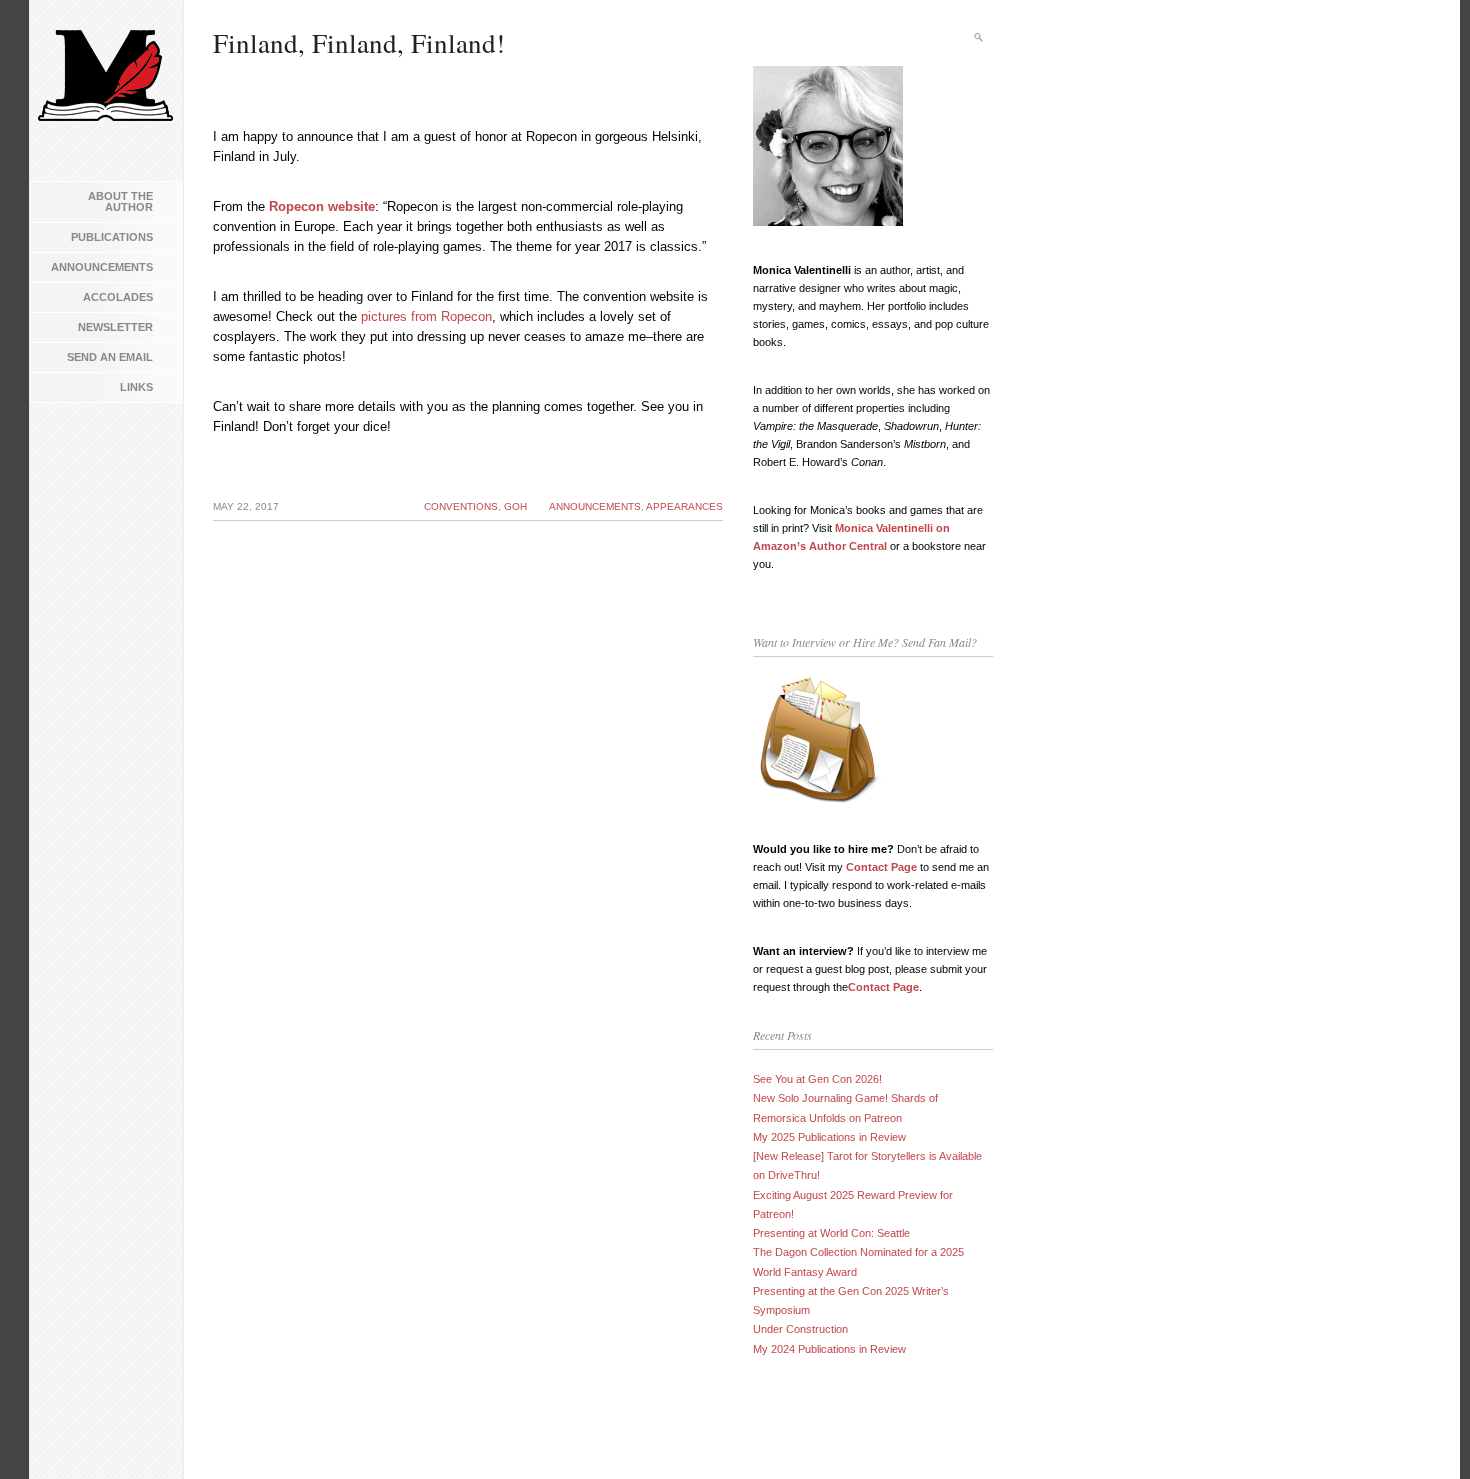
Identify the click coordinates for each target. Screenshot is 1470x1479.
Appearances (684, 506)
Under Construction (800, 1329)
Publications (112, 237)
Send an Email (110, 357)
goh (515, 506)
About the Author (120, 201)
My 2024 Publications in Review (829, 1349)
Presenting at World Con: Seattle (831, 1233)
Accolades (118, 297)
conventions (461, 506)
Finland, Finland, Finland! (359, 43)
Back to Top (1425, 1434)
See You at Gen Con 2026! (817, 1079)
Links (136, 387)
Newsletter (115, 327)
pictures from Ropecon (426, 316)
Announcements (102, 267)
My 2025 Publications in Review (829, 1137)
